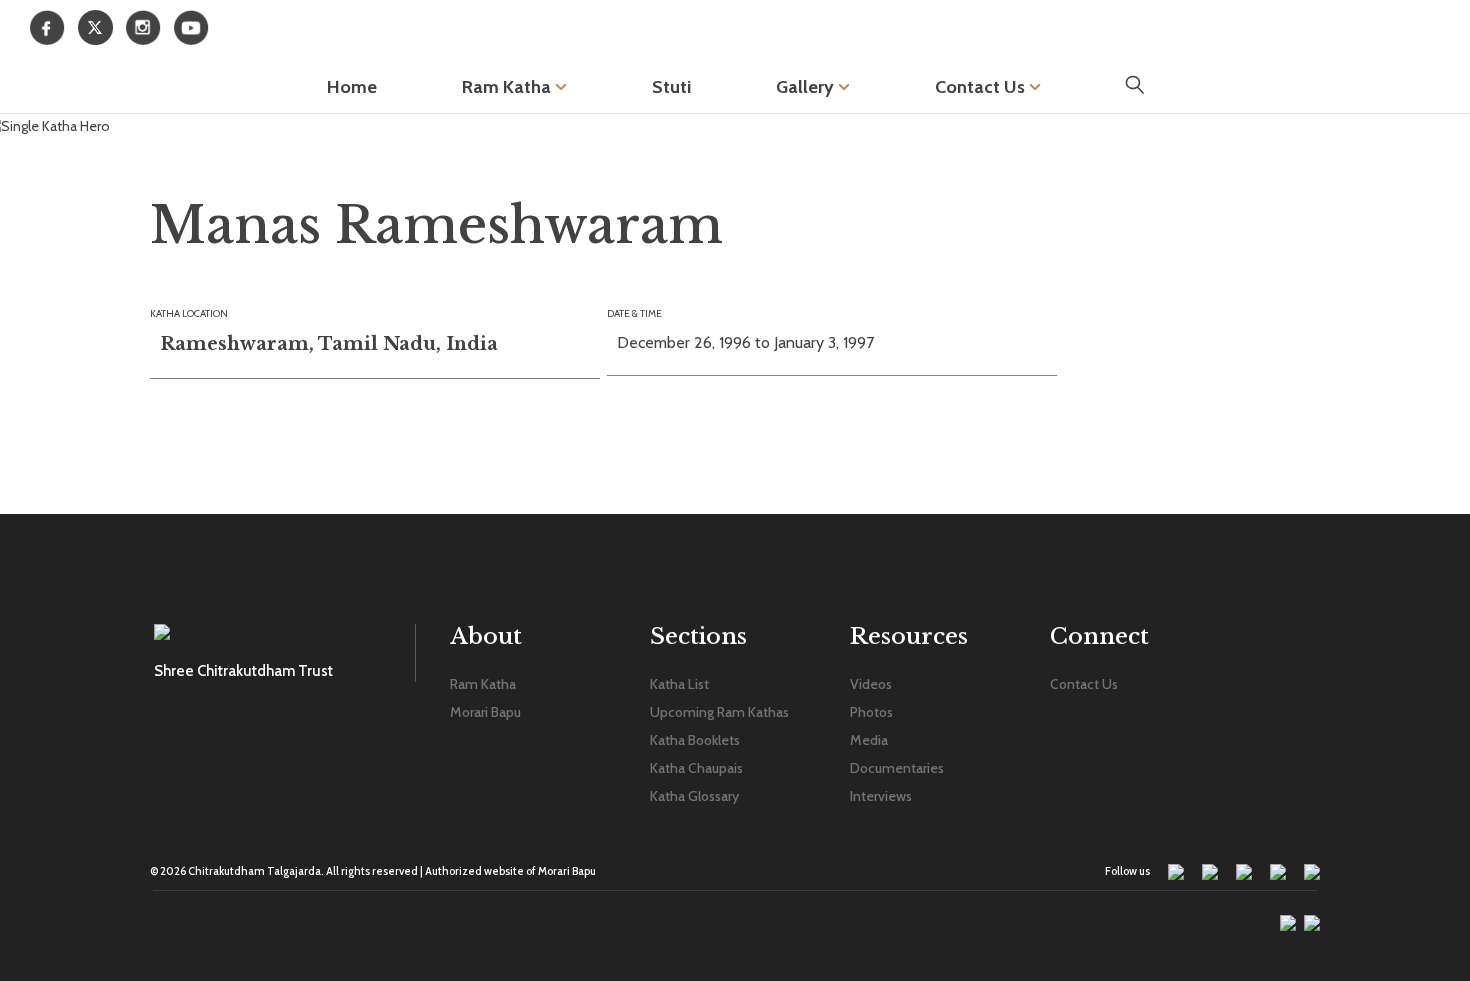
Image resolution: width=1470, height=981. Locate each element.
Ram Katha (508, 87)
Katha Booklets (695, 740)
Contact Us (982, 87)
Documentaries (897, 768)
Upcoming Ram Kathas (719, 712)
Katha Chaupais (696, 768)
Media (869, 740)
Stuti (671, 87)
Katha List (679, 684)
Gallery (807, 87)
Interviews (881, 796)
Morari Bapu (485, 712)
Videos (871, 684)
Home (352, 87)
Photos (871, 712)
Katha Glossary (694, 796)
